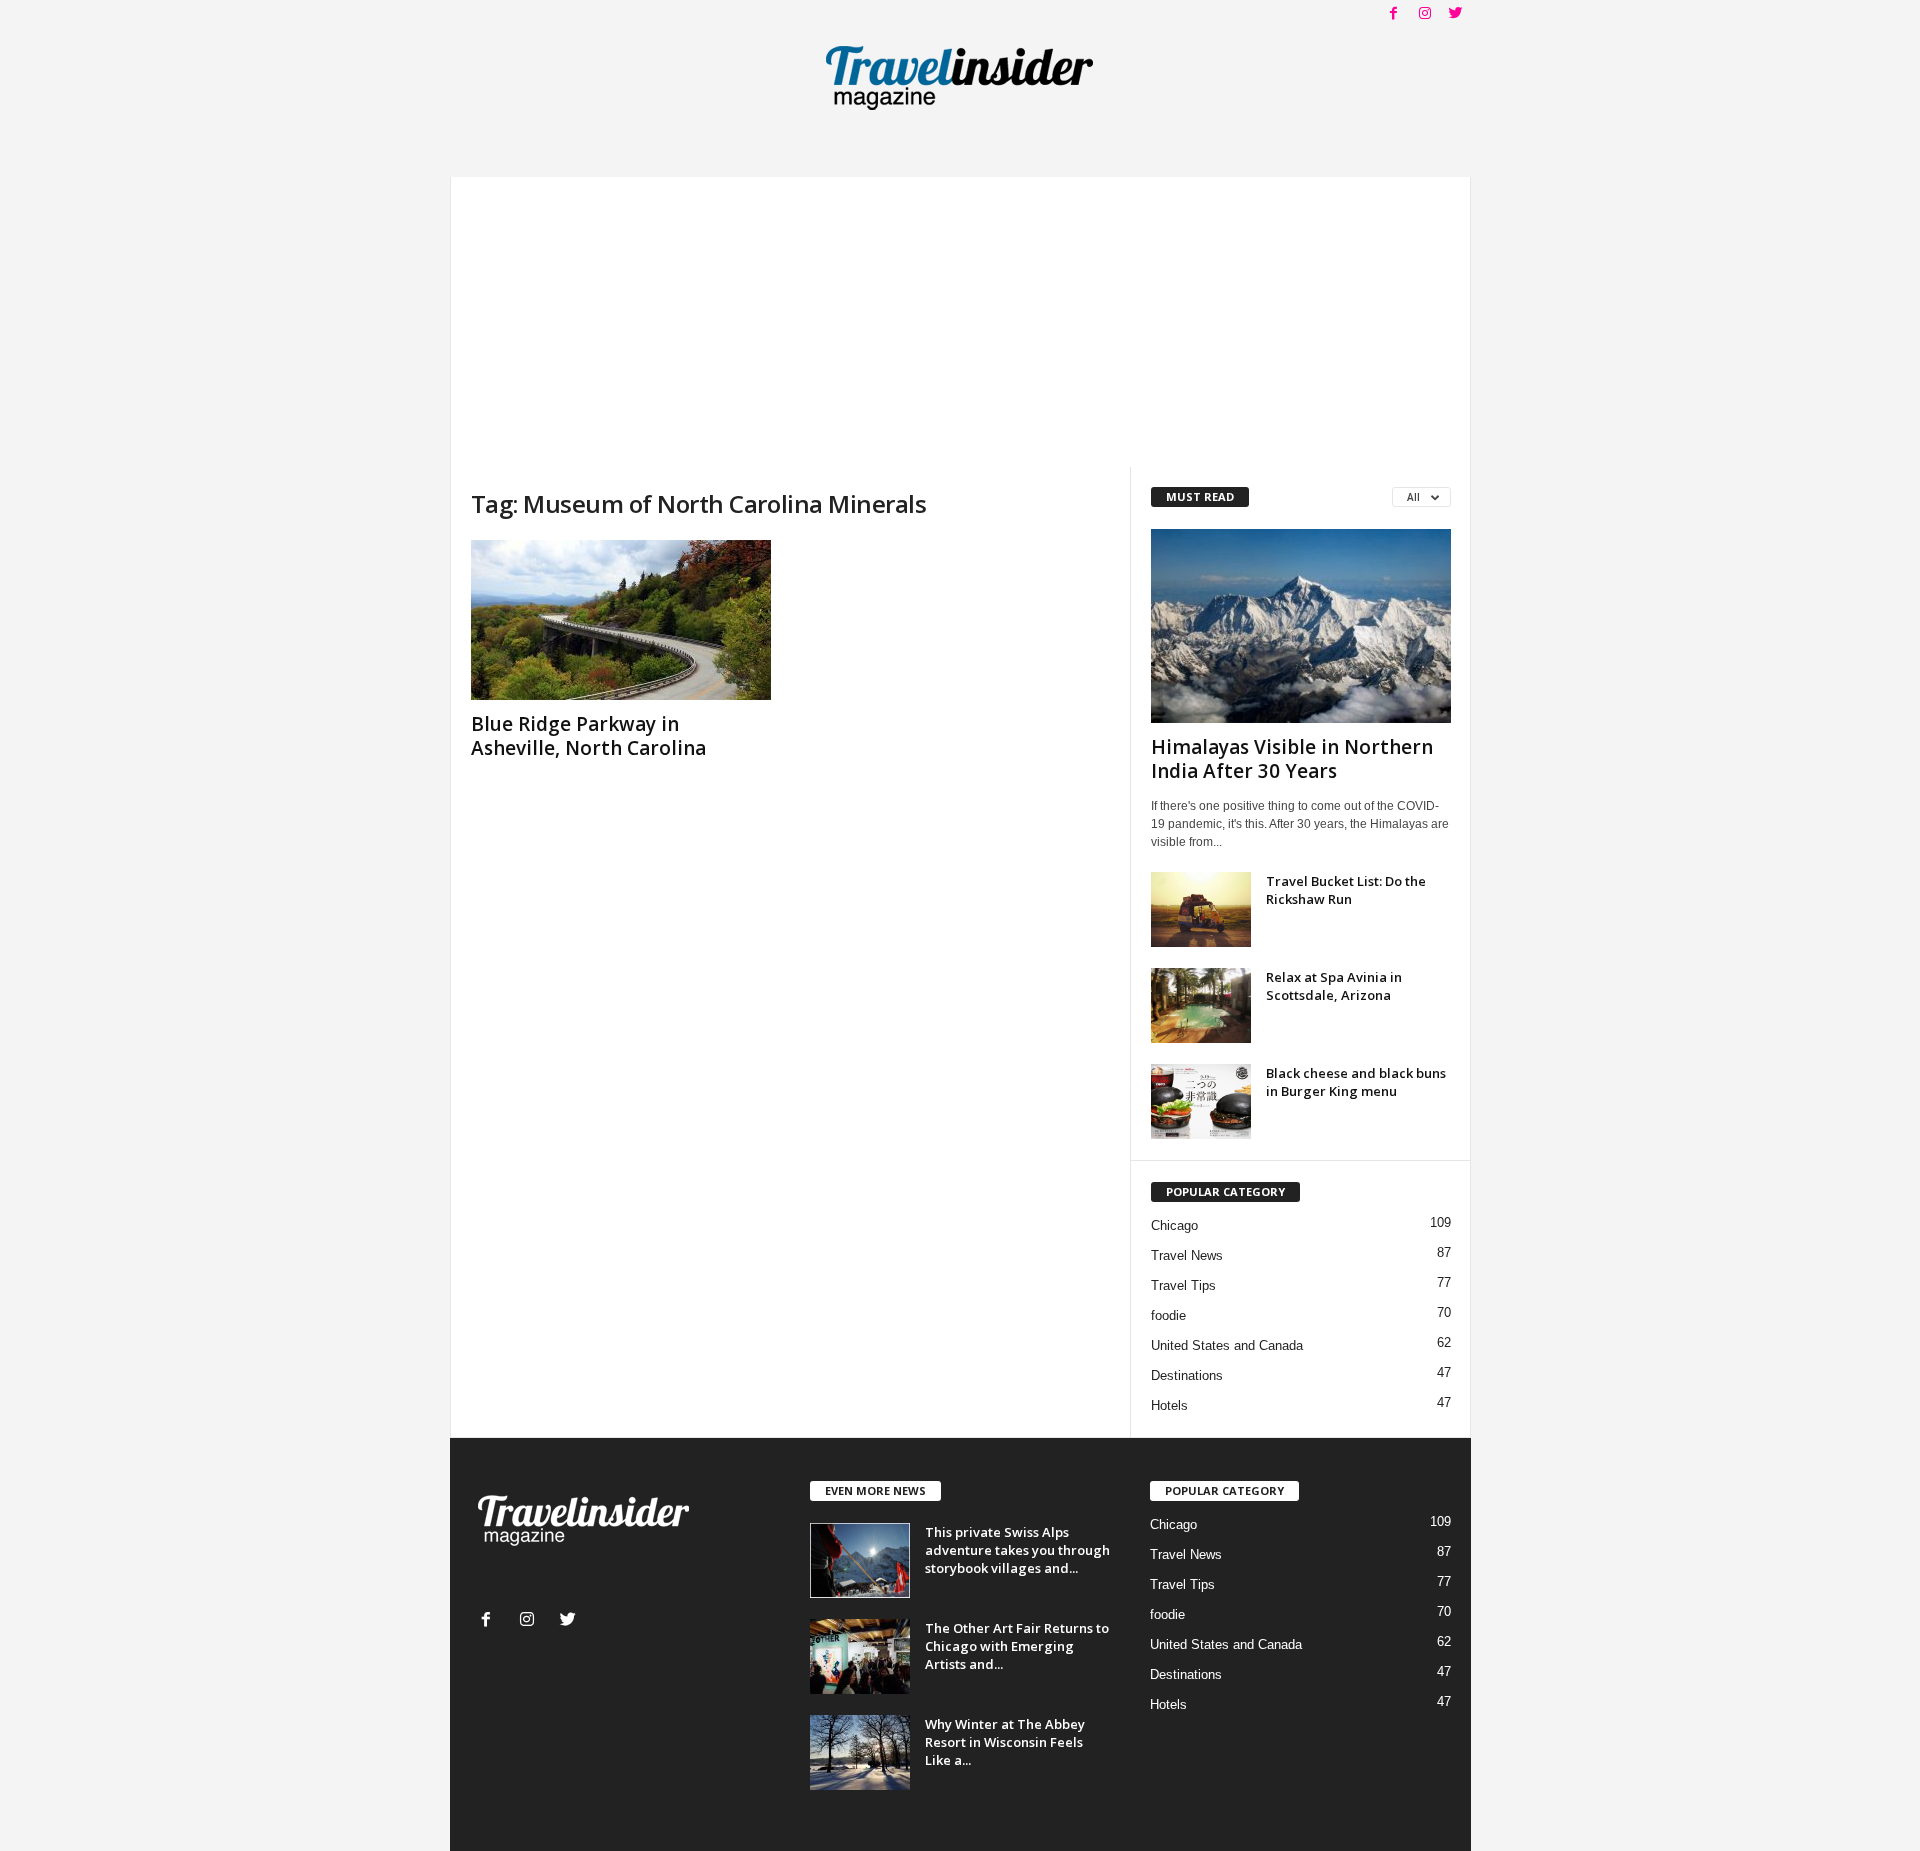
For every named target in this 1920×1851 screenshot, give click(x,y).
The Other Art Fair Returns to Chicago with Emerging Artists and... (1017, 1646)
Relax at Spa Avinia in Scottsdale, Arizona (1334, 986)
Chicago (1174, 1225)
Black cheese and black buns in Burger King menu (1356, 1082)
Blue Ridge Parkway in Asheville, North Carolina (588, 736)
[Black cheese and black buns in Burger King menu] (1201, 1101)
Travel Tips (1183, 1285)
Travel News (1187, 1255)
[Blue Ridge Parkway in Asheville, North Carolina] (621, 620)
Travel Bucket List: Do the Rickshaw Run (1346, 890)
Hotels (1169, 1405)
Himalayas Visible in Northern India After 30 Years (1292, 759)
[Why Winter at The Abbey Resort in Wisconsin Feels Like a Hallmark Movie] (860, 1752)
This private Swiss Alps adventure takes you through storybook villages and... (1017, 1550)
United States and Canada (1227, 1345)
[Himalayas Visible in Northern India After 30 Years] (1301, 626)
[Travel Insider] (960, 74)
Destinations (1187, 1375)
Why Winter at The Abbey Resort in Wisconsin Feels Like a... (1005, 1742)
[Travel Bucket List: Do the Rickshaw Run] (1201, 909)
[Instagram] (1425, 14)
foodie (1168, 1315)
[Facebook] (1394, 14)
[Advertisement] (960, 317)
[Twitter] (1456, 14)
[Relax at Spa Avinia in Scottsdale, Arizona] (1201, 1005)
